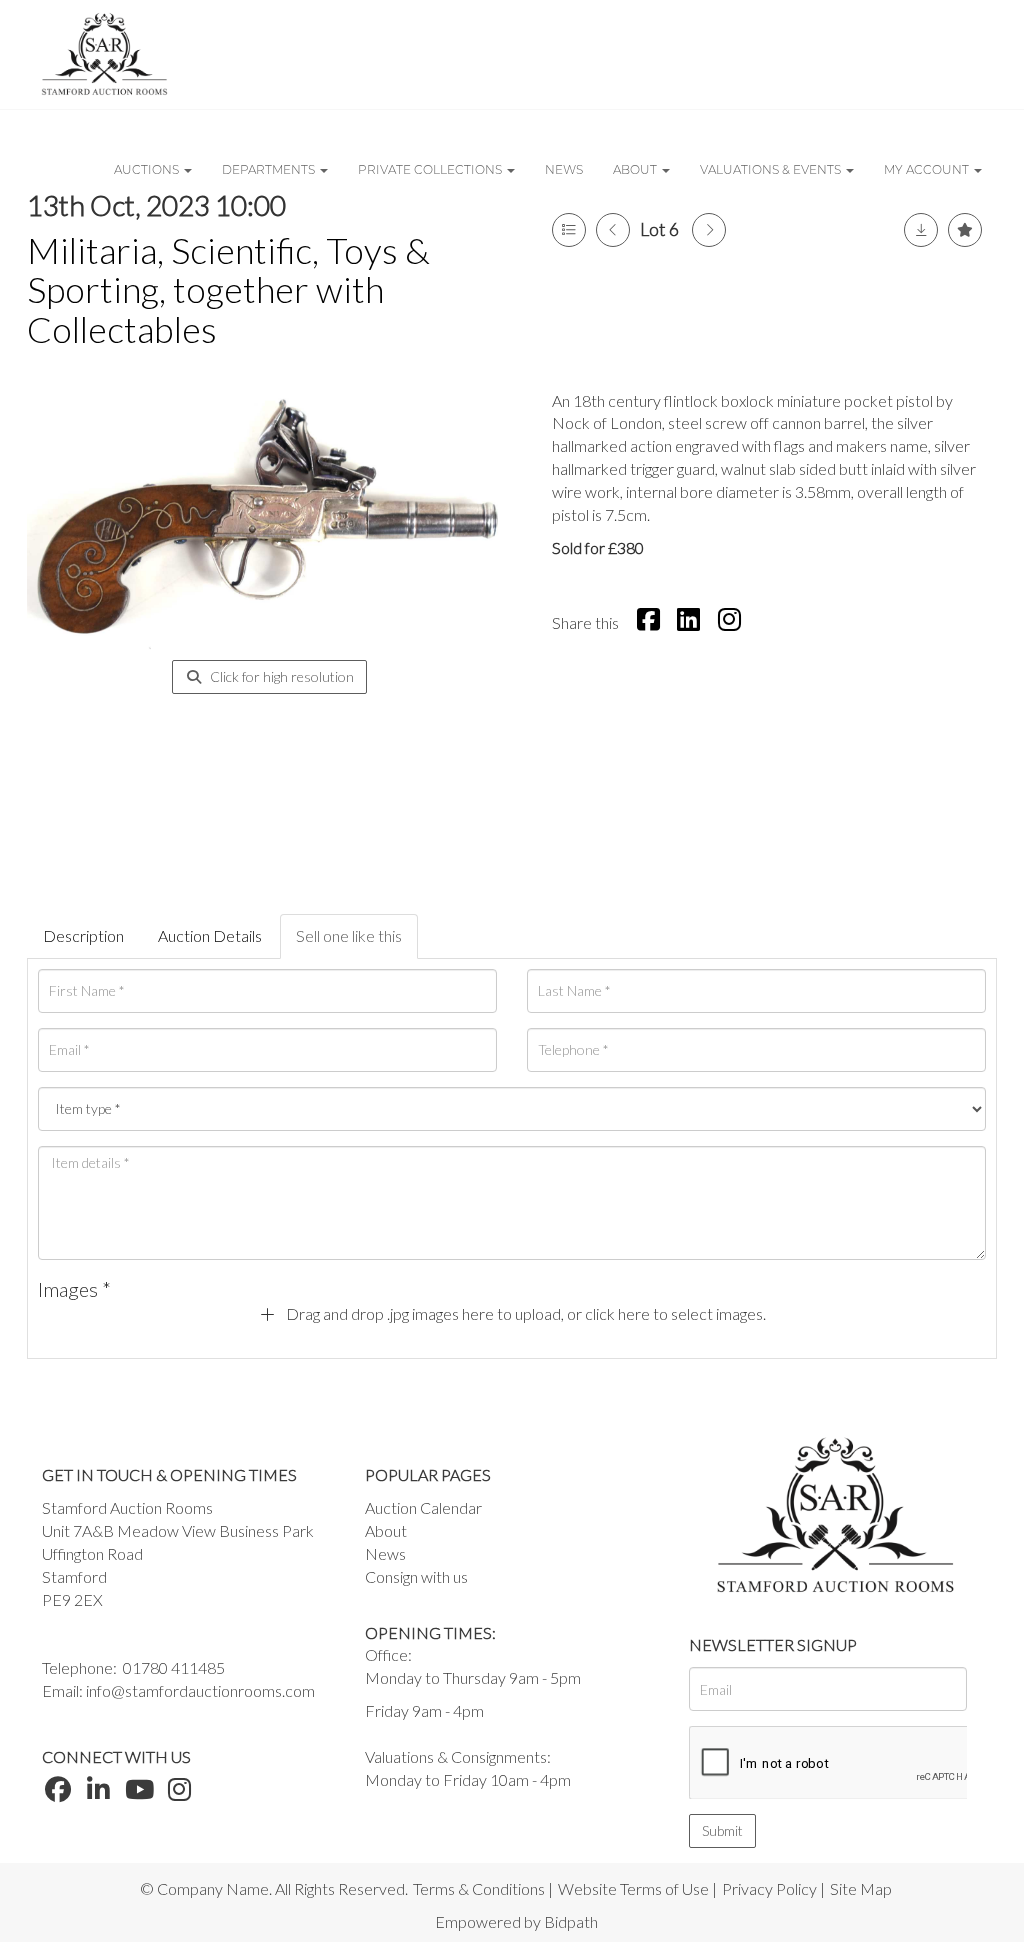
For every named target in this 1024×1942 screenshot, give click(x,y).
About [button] (636, 169)
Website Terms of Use (633, 1888)
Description (83, 935)
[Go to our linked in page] (102, 1792)
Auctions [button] (148, 169)
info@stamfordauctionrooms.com (200, 1690)
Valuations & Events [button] (772, 169)
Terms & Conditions (479, 1888)
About (386, 1530)
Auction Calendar (423, 1507)
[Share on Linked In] (692, 622)
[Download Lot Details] (921, 230)
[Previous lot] (613, 230)
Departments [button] (270, 169)
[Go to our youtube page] (142, 1792)
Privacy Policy (769, 1888)
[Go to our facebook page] (61, 1792)
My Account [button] (928, 169)
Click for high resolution (280, 676)
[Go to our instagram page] (732, 622)
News (564, 169)
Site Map (861, 1888)
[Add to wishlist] (965, 230)
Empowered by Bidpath (516, 1921)
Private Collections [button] (431, 169)
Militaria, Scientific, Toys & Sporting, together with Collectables (228, 289)
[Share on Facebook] (651, 622)
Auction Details (210, 935)
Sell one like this (349, 935)
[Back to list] (569, 230)
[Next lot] (709, 230)
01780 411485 (174, 1667)
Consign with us (416, 1576)
